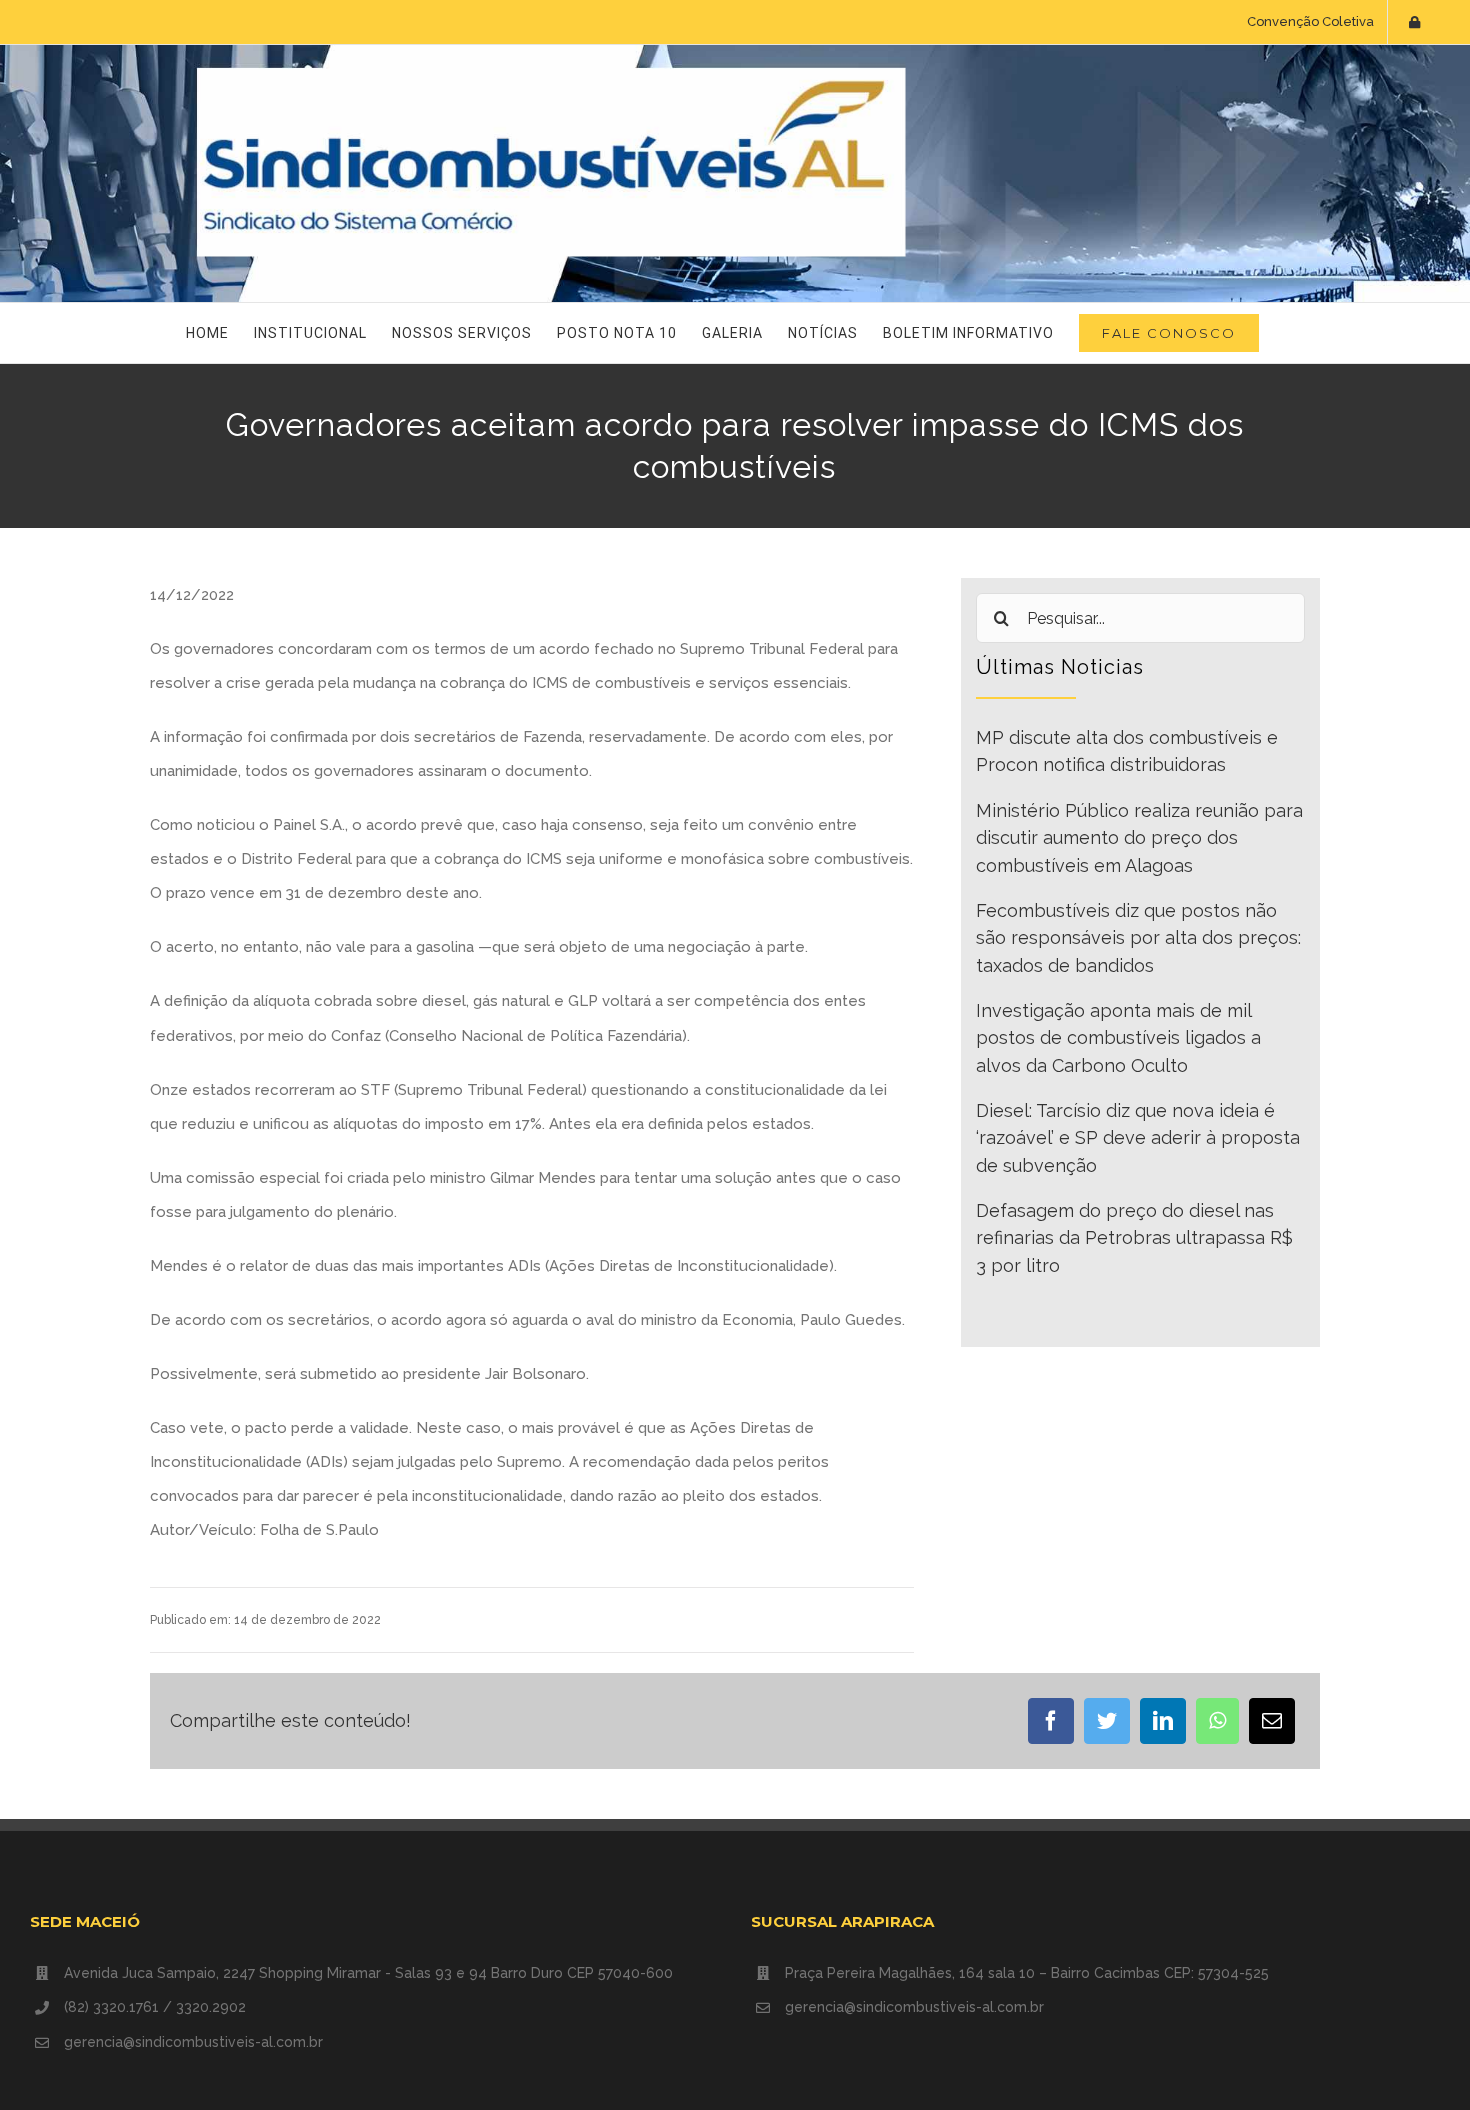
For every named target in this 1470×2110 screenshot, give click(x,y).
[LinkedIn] (1163, 1721)
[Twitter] (1107, 1721)
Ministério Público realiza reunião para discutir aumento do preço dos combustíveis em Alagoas (1139, 838)
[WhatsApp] (1217, 1721)
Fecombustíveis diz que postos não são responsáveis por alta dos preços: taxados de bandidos (1138, 938)
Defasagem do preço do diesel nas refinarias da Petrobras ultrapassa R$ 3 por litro (1134, 1238)
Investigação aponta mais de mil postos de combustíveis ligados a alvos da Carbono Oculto (1118, 1038)
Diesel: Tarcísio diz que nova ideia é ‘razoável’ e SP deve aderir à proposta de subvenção (1138, 1138)
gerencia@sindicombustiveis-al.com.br (193, 2042)
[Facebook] (1051, 1721)
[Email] (1272, 1721)
